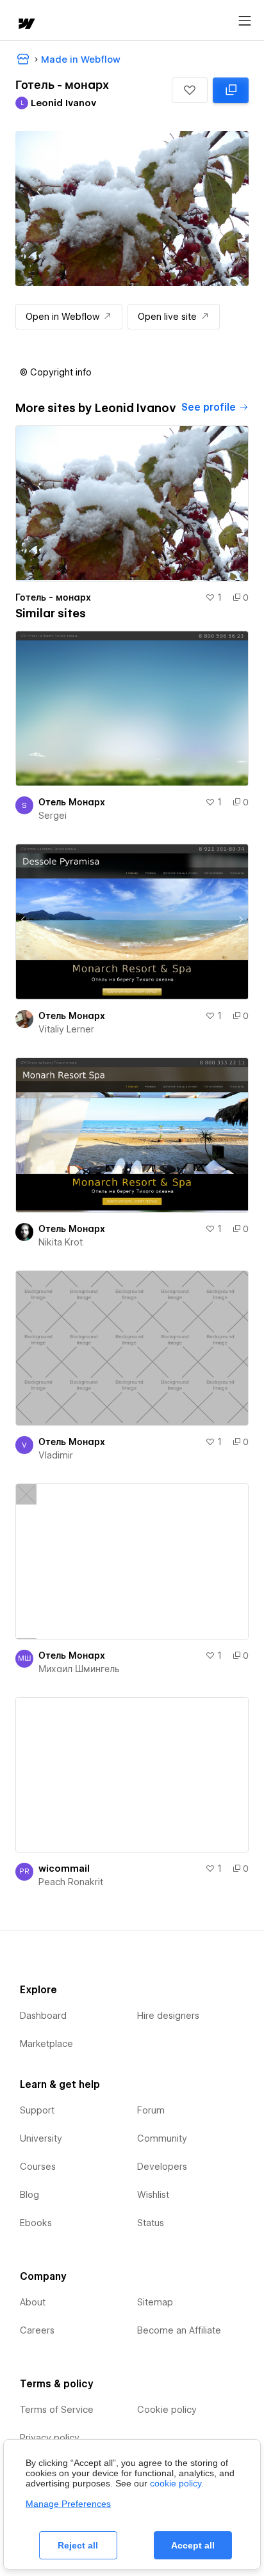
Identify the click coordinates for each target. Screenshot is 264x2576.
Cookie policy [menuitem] (167, 2410)
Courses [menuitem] (38, 2167)
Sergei (53, 816)
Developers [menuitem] (162, 2167)
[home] (26, 25)
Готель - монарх (53, 597)
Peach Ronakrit (71, 1882)
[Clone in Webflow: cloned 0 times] (231, 90)
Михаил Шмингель (79, 1669)
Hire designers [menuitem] (168, 2016)
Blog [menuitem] (29, 2195)
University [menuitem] (41, 2138)
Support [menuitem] (37, 2110)
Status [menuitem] (151, 2223)
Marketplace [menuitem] (46, 2044)
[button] (190, 90)
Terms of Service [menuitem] (57, 2410)
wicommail (64, 1869)
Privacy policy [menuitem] (50, 2438)
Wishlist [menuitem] (153, 2195)
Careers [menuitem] (37, 2330)
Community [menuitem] (162, 2138)
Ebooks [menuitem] (36, 2223)
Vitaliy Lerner (66, 1029)
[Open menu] (245, 21)
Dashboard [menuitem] (43, 2016)
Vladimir (56, 1455)
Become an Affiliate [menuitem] (179, 2330)
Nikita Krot (61, 1242)
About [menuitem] (33, 2302)
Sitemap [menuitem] (155, 2302)
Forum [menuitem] (151, 2110)
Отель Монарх (72, 802)
